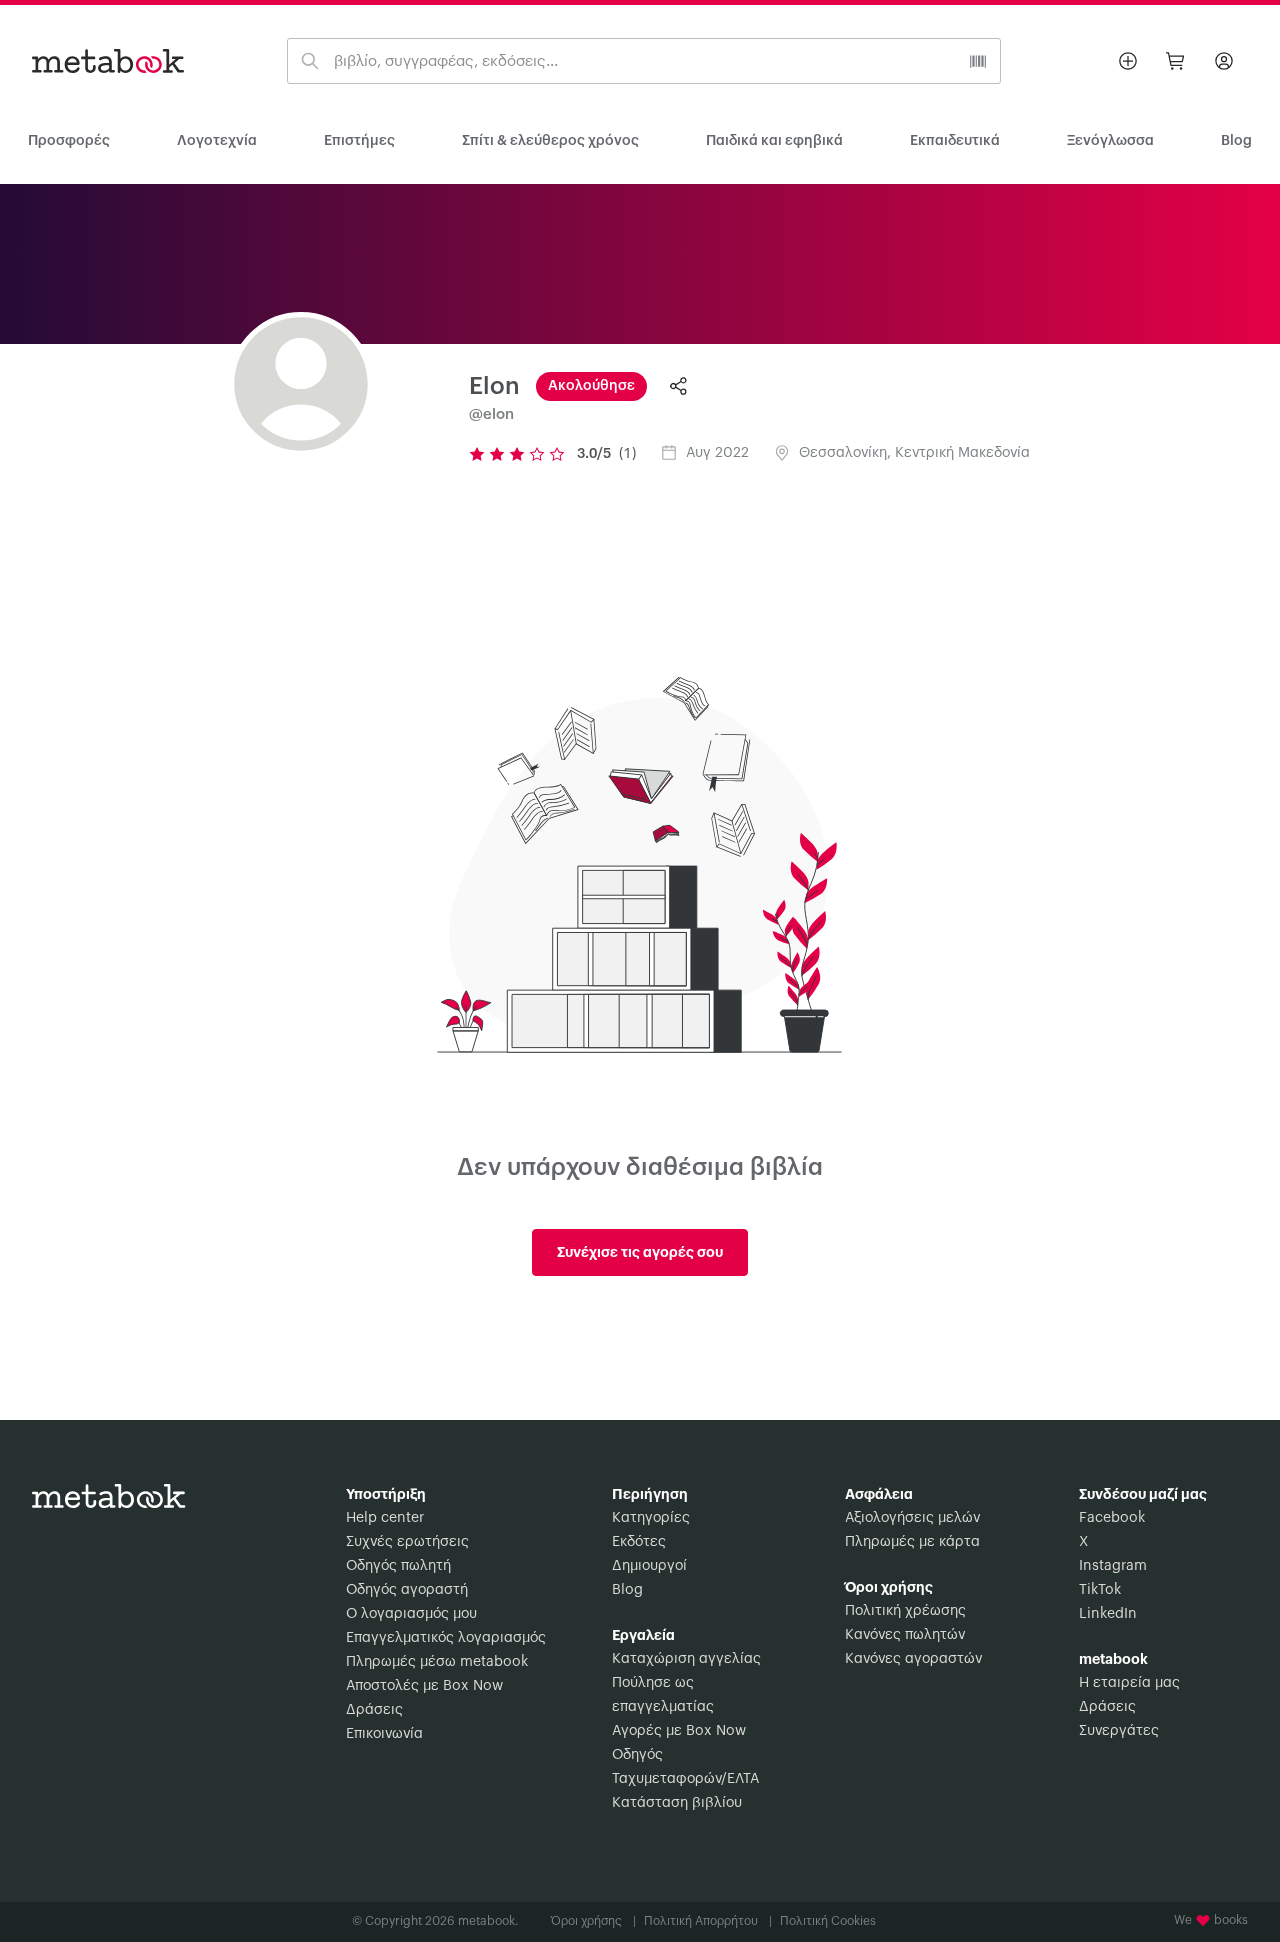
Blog (627, 1590)
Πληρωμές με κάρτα (912, 1542)
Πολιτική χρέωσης (905, 1611)
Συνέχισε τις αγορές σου (640, 1252)
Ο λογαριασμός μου (411, 1614)
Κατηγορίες (651, 1518)
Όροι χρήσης (593, 1921)
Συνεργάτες (1119, 1731)
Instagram (1113, 1566)
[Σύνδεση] (1224, 61)
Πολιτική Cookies (828, 1921)
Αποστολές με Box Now (424, 1686)
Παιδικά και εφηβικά (774, 141)
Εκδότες (639, 1542)
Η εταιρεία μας (1129, 1683)
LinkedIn (1108, 1614)
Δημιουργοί (649, 1566)
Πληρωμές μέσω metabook (437, 1662)
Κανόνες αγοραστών (913, 1659)
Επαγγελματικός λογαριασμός (446, 1638)
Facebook (1112, 1518)
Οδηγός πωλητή (398, 1566)
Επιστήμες (359, 141)
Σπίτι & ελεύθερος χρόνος (550, 141)
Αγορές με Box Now (679, 1731)
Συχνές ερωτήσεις (407, 1542)
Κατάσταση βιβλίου (677, 1803)
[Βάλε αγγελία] (1128, 61)
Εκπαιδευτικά (955, 141)
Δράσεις (374, 1710)
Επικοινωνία (384, 1734)
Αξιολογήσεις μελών (912, 1518)
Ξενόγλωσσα (1110, 141)
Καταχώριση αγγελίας (686, 1659)
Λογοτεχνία (217, 141)
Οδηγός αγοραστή (407, 1590)
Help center (385, 1518)
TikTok (1100, 1590)
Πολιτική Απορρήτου (708, 1921)
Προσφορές (69, 141)
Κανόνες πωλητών (905, 1635)
